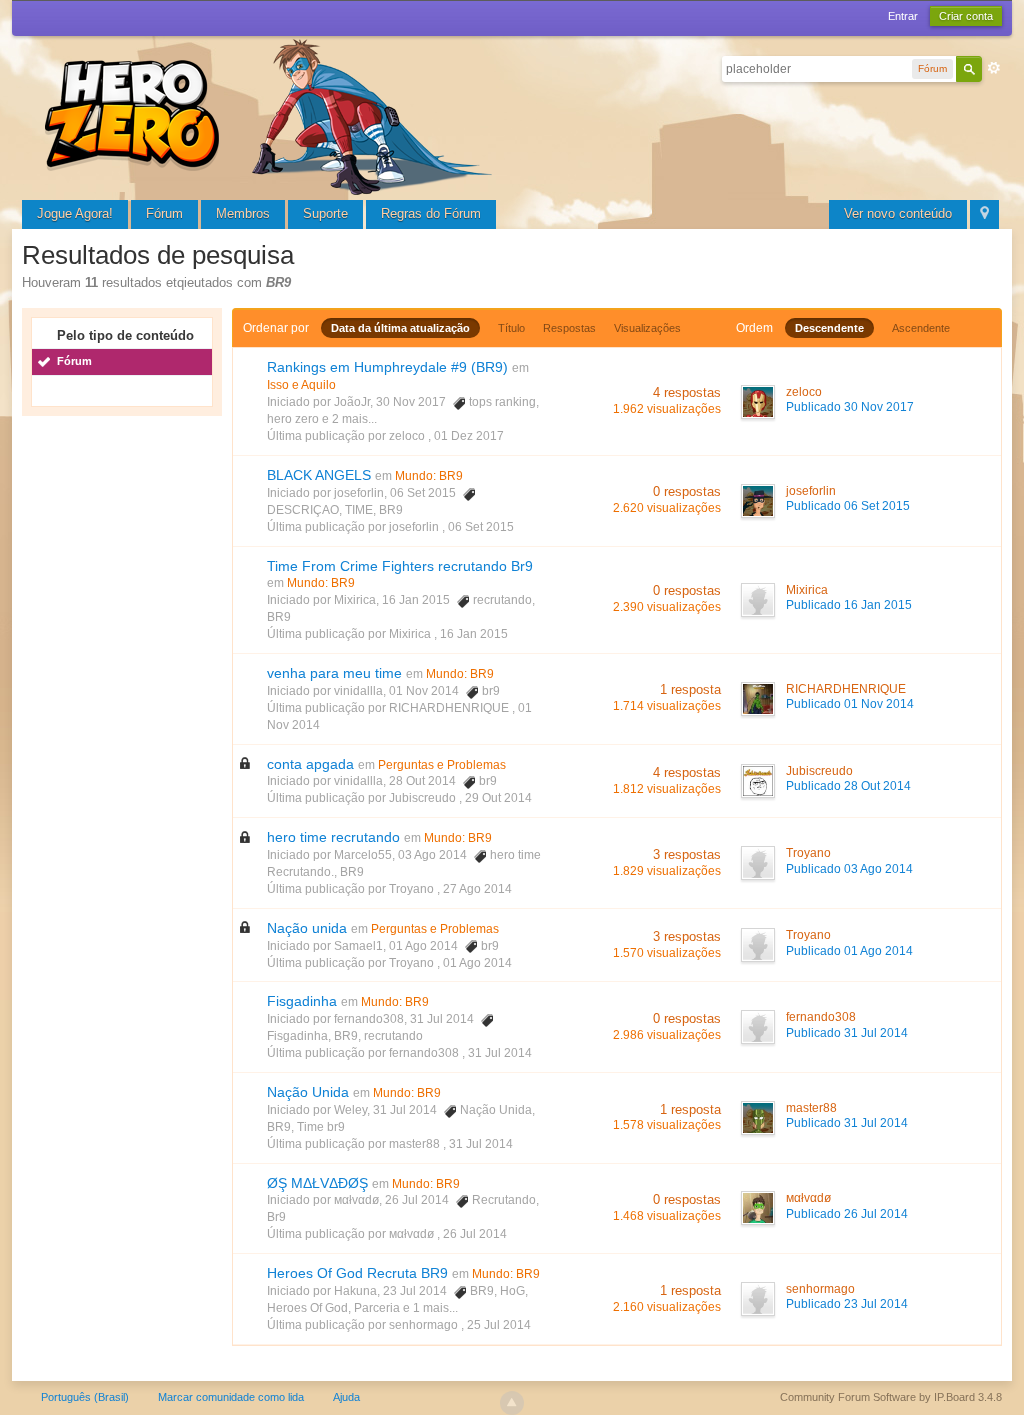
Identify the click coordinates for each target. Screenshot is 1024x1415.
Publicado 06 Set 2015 (848, 506)
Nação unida (307, 928)
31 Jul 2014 (500, 1053)
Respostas (569, 328)
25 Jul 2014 (499, 1325)
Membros (243, 213)
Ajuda (346, 1397)
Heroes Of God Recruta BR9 (357, 1273)
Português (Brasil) (85, 1397)
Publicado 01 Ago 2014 (849, 951)
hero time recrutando (333, 837)
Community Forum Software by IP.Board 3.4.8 (891, 1397)
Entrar (903, 16)
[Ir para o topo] (512, 1403)
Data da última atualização (400, 328)
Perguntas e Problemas (442, 765)
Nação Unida (308, 1092)
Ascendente (921, 328)
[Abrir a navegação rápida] (984, 214)
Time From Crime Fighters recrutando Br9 (400, 566)
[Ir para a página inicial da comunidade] (272, 114)
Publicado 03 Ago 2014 (849, 869)
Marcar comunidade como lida (231, 1397)
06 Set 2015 (481, 527)
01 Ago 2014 (477, 963)
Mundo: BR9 (429, 476)
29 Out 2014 (498, 798)
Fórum (164, 213)
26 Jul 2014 (475, 1234)
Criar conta (966, 16)
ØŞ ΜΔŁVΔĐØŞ (317, 1183)
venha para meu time (334, 673)
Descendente (829, 328)
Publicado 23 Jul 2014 (847, 1304)
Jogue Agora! (75, 213)
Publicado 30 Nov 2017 (850, 407)
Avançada (994, 68)
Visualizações (647, 328)
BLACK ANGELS (319, 475)
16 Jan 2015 (474, 634)
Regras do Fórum (431, 213)
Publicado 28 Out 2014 (848, 786)
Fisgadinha (302, 1001)
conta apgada (310, 764)
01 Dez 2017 (469, 436)
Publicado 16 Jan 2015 (849, 605)
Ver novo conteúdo (898, 213)
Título (511, 328)
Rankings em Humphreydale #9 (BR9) (387, 367)
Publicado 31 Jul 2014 (847, 1033)
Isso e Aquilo (301, 385)
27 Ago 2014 (477, 889)
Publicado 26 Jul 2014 (847, 1214)
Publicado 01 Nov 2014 (850, 704)
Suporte (325, 213)
